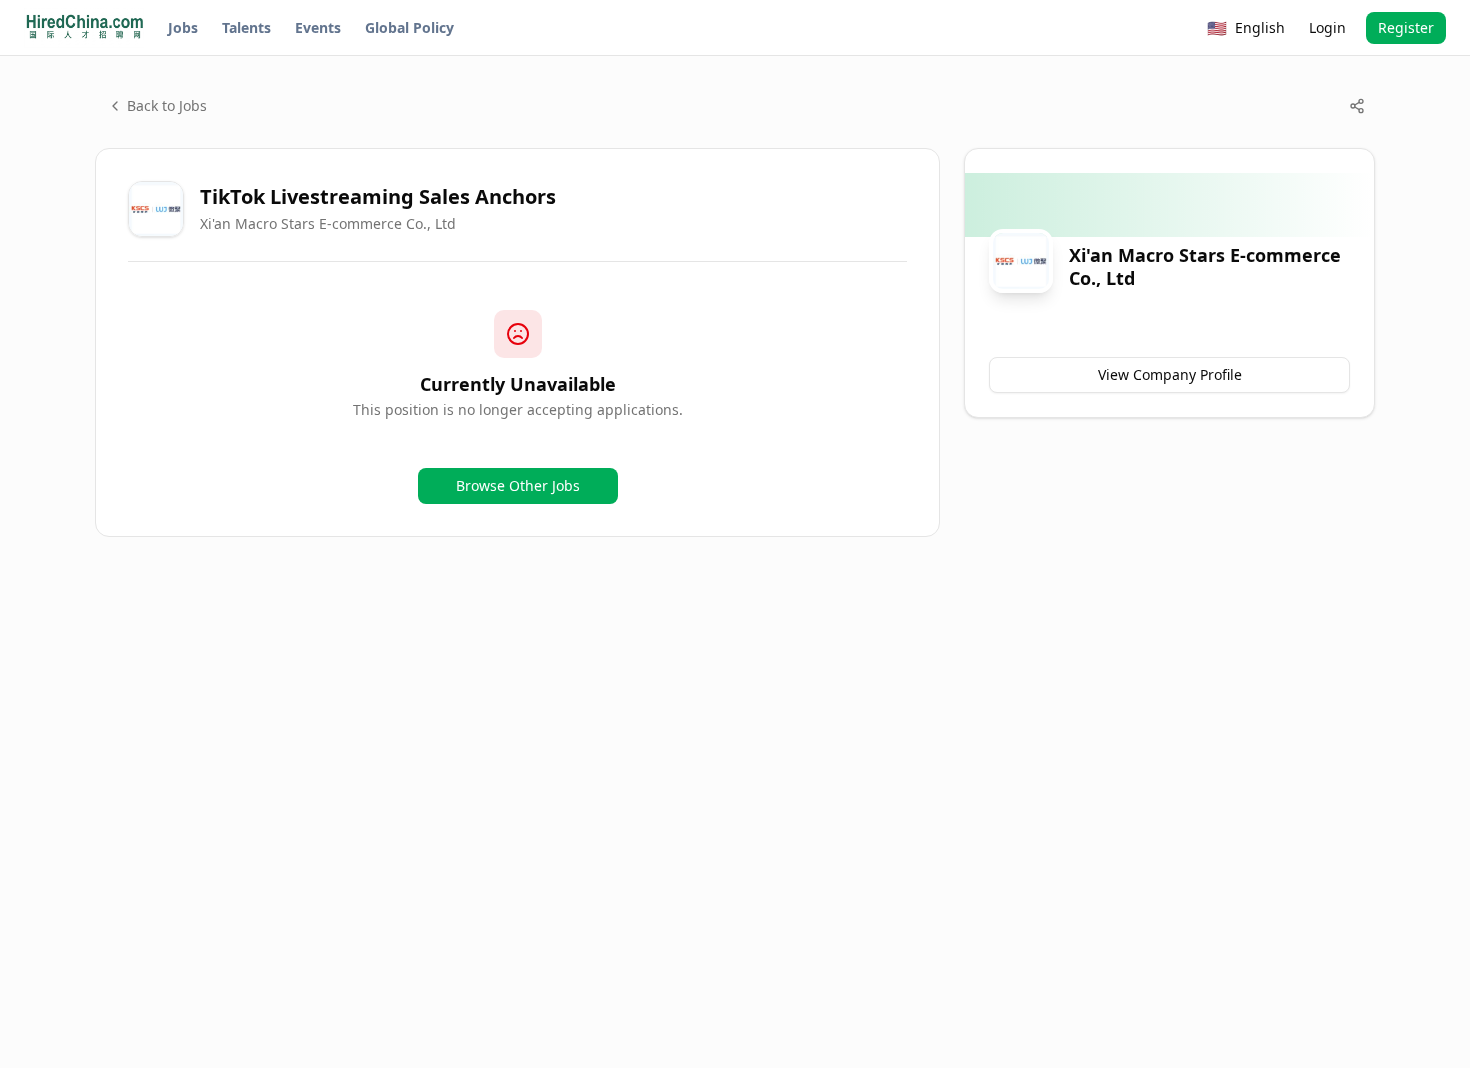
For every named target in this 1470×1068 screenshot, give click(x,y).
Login (1327, 27)
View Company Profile (1170, 374)
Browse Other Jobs (518, 485)
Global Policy (409, 27)
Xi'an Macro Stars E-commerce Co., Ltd (328, 223)
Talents (246, 27)
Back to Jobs (167, 105)
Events (318, 27)
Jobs (183, 27)
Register (1406, 27)
